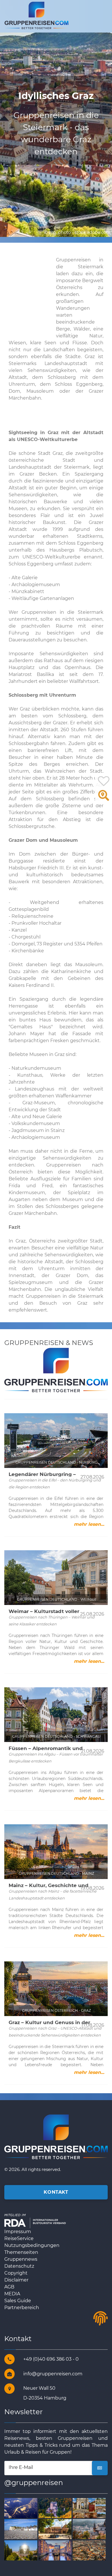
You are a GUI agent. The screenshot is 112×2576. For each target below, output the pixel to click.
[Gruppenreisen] (36, 15)
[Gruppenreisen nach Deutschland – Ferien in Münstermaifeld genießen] (58, 2508)
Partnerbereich (22, 2308)
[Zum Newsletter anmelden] (100, 2468)
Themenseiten (21, 2252)
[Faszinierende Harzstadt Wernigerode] (92, 2529)
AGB (9, 2287)
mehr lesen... (89, 1524)
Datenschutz (19, 2266)
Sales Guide (18, 2301)
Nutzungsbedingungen (32, 2245)
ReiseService (19, 2238)
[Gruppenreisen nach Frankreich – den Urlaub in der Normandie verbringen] (23, 2529)
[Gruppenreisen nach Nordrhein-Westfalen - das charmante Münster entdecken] (92, 2550)
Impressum (18, 2232)
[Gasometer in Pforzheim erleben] (23, 2550)
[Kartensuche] (104, 798)
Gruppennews (21, 2259)
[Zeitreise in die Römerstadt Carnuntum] (92, 2508)
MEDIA (12, 2294)
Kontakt (56, 2192)
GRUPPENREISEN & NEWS (49, 1343)
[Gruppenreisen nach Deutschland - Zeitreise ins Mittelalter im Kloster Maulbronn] (58, 2529)
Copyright (16, 2273)
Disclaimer (16, 2280)
